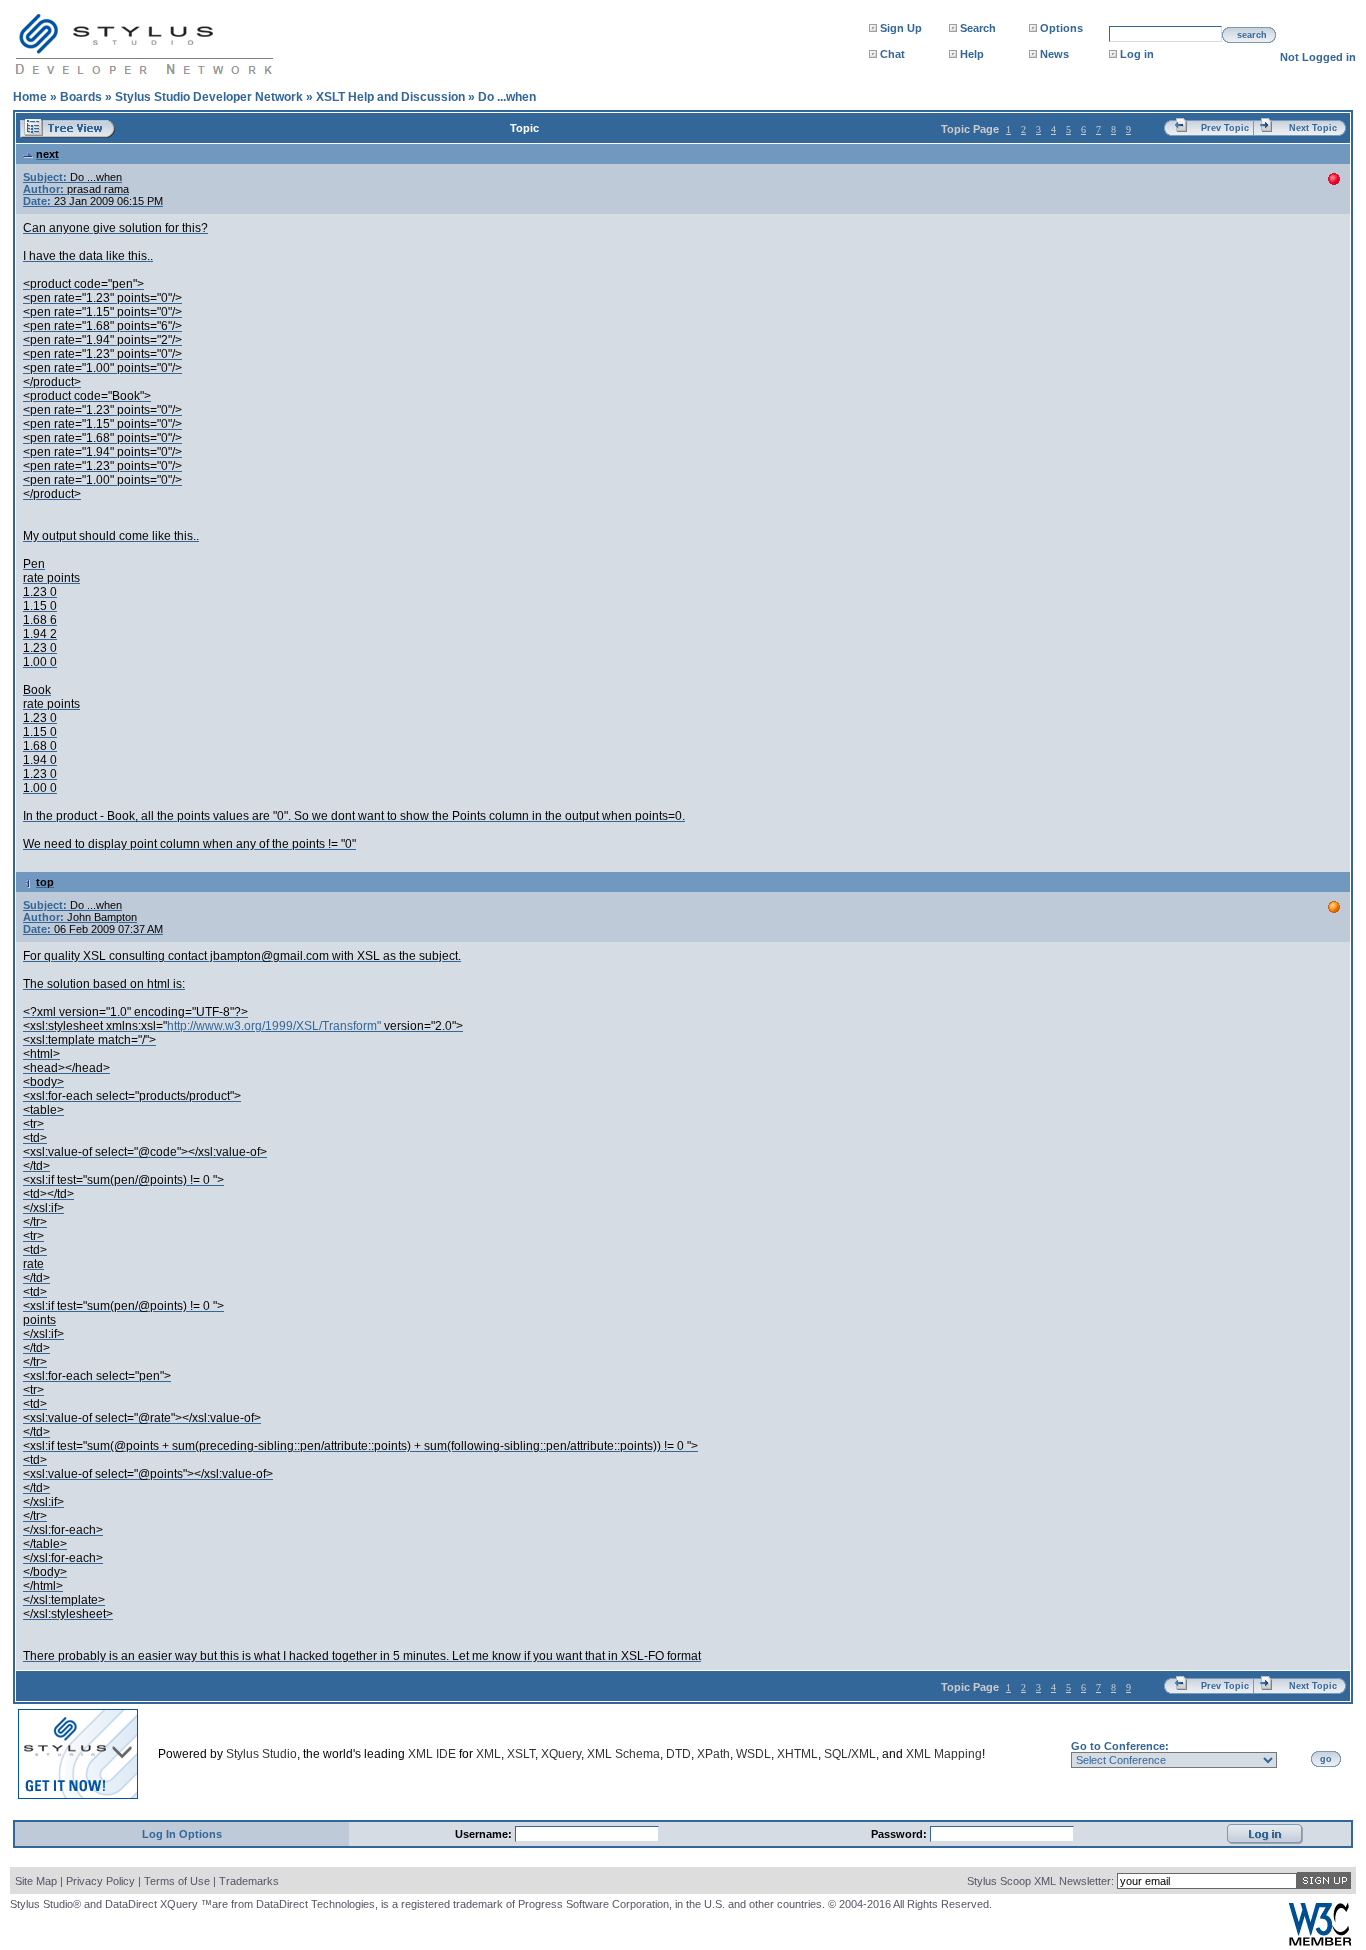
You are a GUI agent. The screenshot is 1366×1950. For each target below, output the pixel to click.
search (1252, 35)
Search (978, 28)
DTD (678, 1754)
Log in (1137, 54)
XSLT (521, 1754)
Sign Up (901, 28)
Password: (900, 1834)
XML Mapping (944, 1754)
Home (30, 97)
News (1054, 54)
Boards (81, 97)
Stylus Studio (261, 1754)
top (45, 882)
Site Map (36, 1881)
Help (972, 54)
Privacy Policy (100, 1881)
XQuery (561, 1754)
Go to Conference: (1120, 1746)
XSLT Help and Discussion (390, 97)
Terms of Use (177, 1881)
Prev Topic (1225, 128)
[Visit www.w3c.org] (1320, 1941)
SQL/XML (850, 1754)
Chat (892, 54)
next (47, 154)
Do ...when (507, 97)
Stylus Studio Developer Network (209, 97)
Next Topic (1313, 128)
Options (1061, 28)
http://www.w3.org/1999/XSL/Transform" (274, 1026)
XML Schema (623, 1754)
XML (488, 1754)
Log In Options (182, 1834)
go (1326, 1759)
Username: (485, 1834)
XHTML (797, 1754)
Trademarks (249, 1881)
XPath (713, 1754)
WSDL (753, 1754)
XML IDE (432, 1754)
